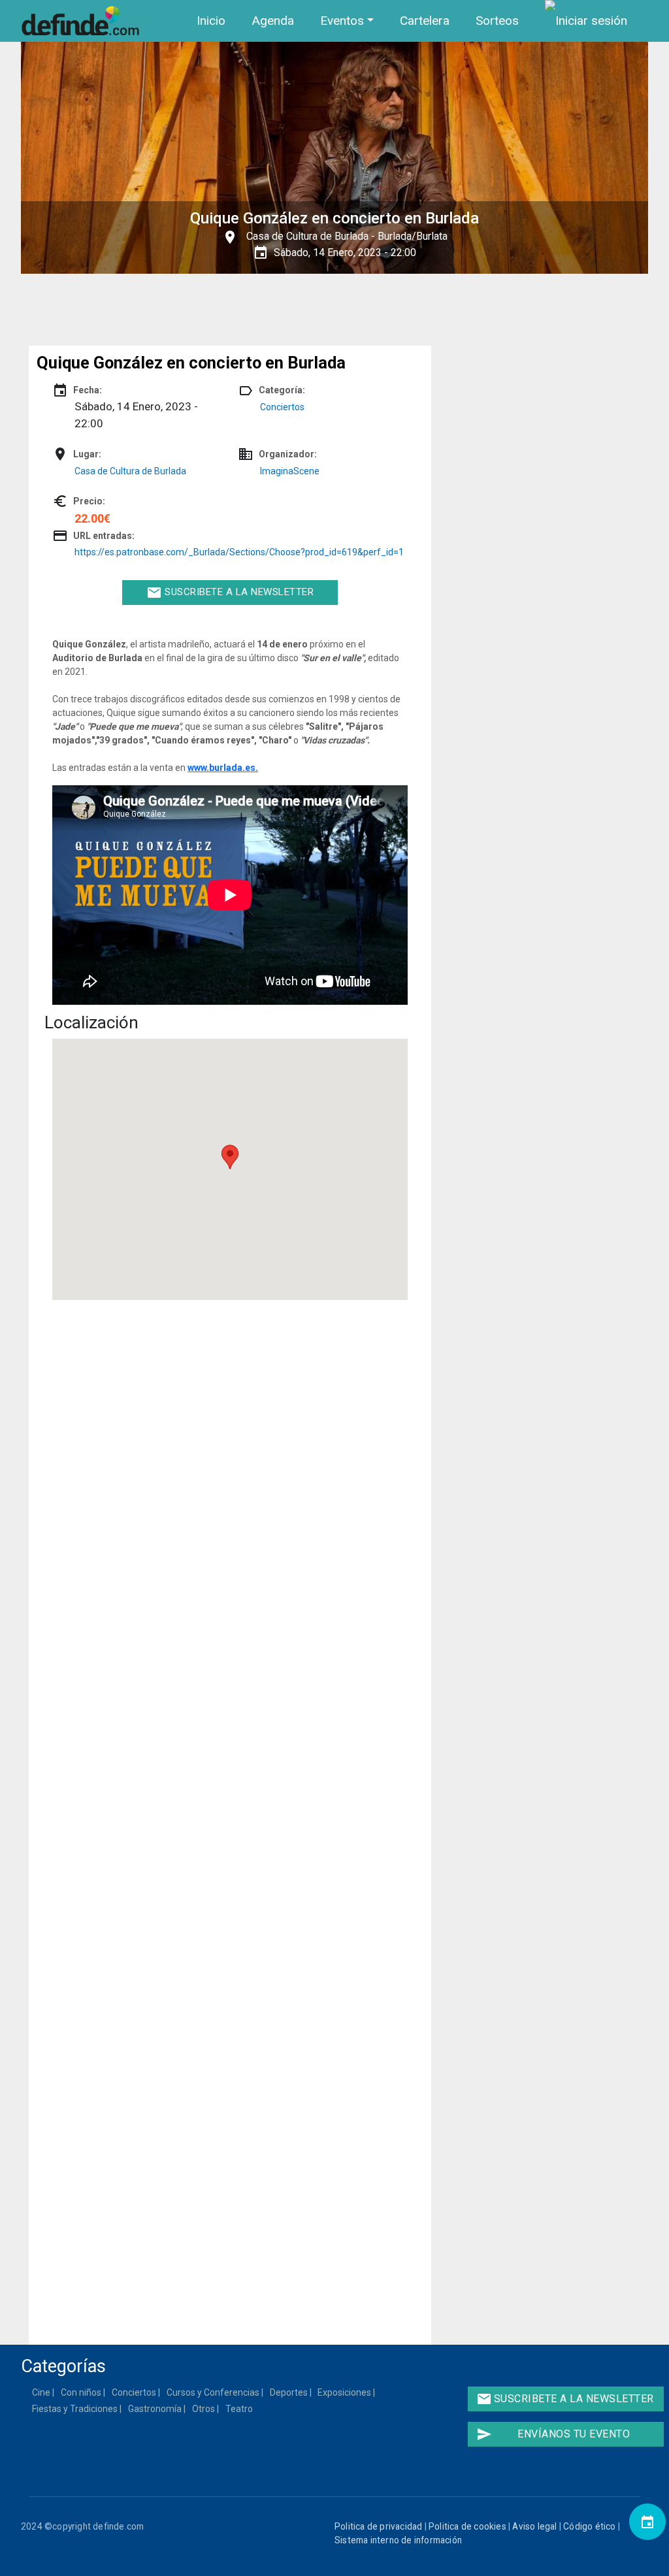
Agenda (273, 21)
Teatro (240, 2409)
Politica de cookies (467, 2526)
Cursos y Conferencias (214, 2392)
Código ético (589, 2526)
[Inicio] (83, 21)
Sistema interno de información (398, 2540)
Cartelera (425, 21)
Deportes (289, 2392)
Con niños (82, 2392)
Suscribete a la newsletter (230, 593)
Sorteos (497, 21)
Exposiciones (345, 2392)
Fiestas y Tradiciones (75, 2409)
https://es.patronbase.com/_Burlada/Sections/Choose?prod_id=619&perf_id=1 (239, 552)
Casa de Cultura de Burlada (307, 236)
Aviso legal (534, 2526)
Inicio (211, 21)
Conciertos (282, 407)
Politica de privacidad (378, 2526)
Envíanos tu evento (553, 2434)
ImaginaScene (290, 471)
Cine (42, 2392)
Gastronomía (155, 2409)
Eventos (342, 21)
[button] (230, 1157)
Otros (204, 2409)
